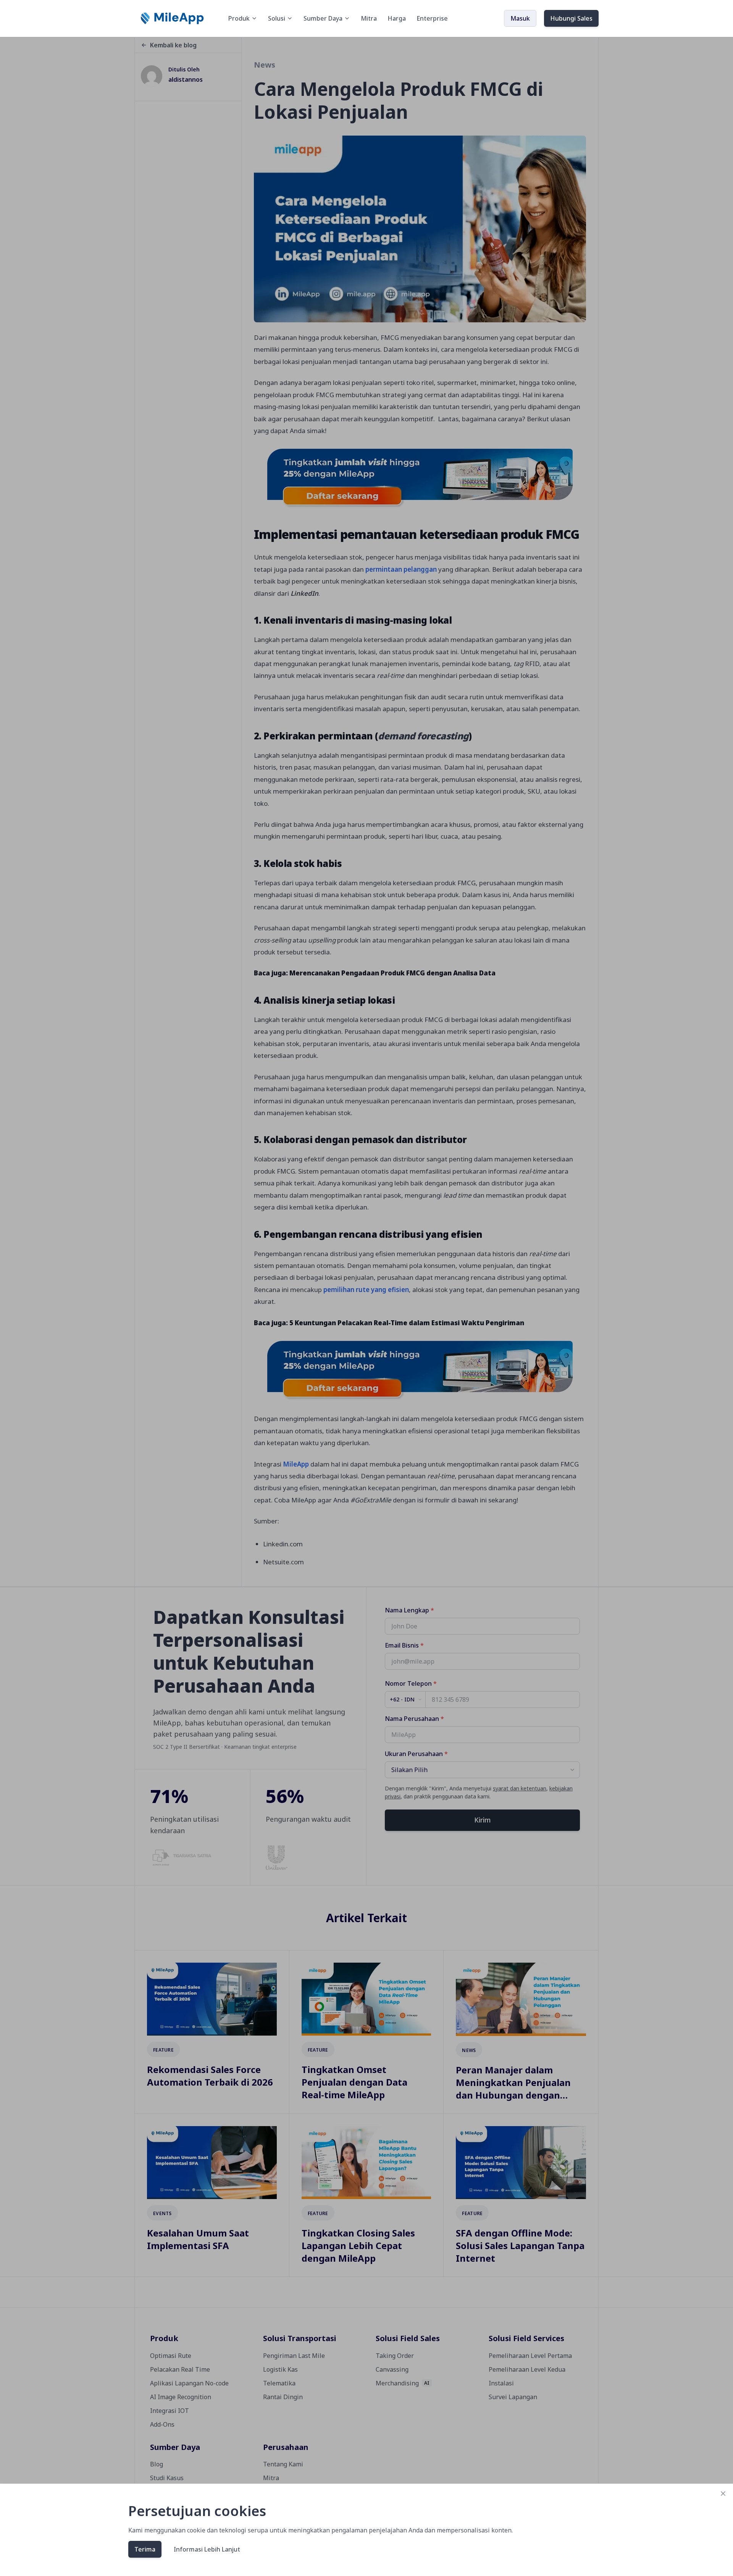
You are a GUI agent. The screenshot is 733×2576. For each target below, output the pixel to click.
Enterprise (432, 18)
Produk (239, 18)
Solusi (277, 18)
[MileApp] (173, 18)
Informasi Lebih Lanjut (207, 2549)
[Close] (723, 2494)
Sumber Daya (323, 18)
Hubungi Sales (571, 18)
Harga (397, 18)
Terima (145, 2549)
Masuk (520, 18)
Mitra (369, 18)
